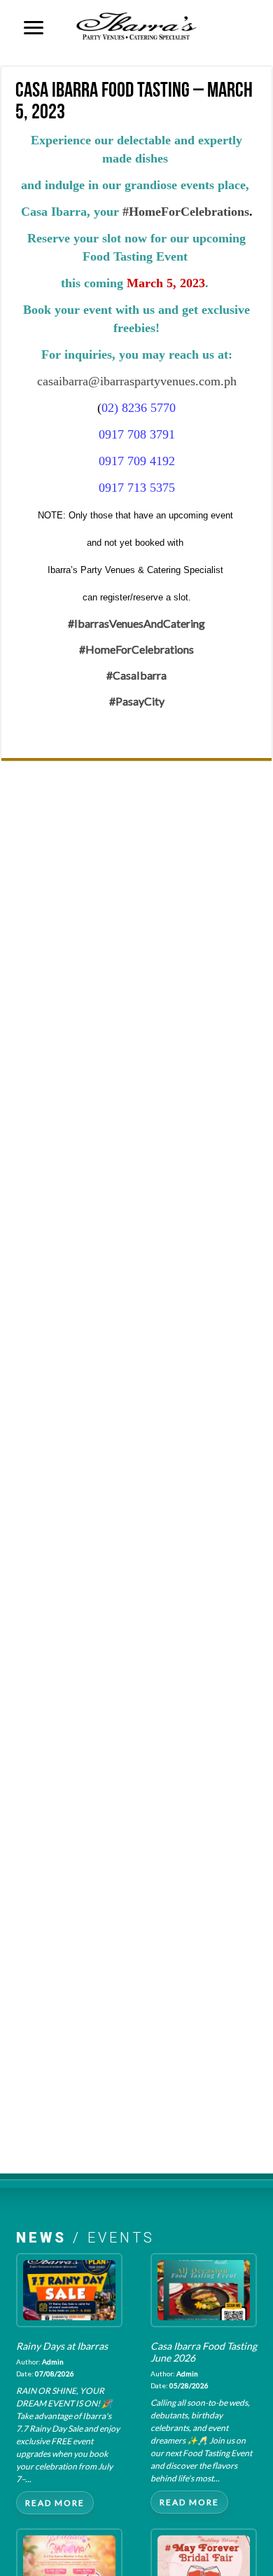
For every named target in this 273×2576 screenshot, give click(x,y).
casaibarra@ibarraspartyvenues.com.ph (137, 381)
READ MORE (55, 2503)
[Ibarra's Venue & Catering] (136, 24)
